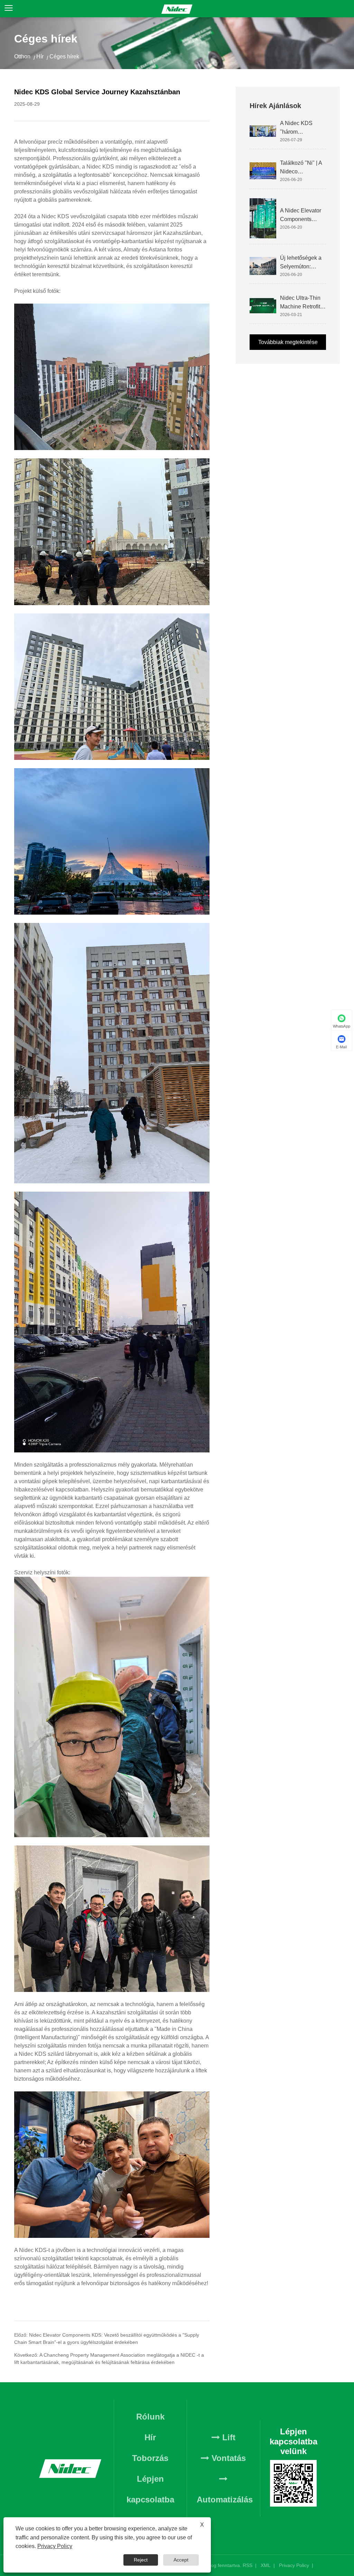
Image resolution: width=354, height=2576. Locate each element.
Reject (141, 2560)
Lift (228, 2437)
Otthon (22, 56)
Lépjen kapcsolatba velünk (150, 2499)
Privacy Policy (294, 2565)
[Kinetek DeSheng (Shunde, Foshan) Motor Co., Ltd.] (177, 9)
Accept (181, 2560)
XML (266, 2565)
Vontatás (227, 2458)
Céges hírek (64, 56)
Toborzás (150, 2458)
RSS (248, 2565)
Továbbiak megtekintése (288, 342)
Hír (40, 56)
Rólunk (150, 2417)
